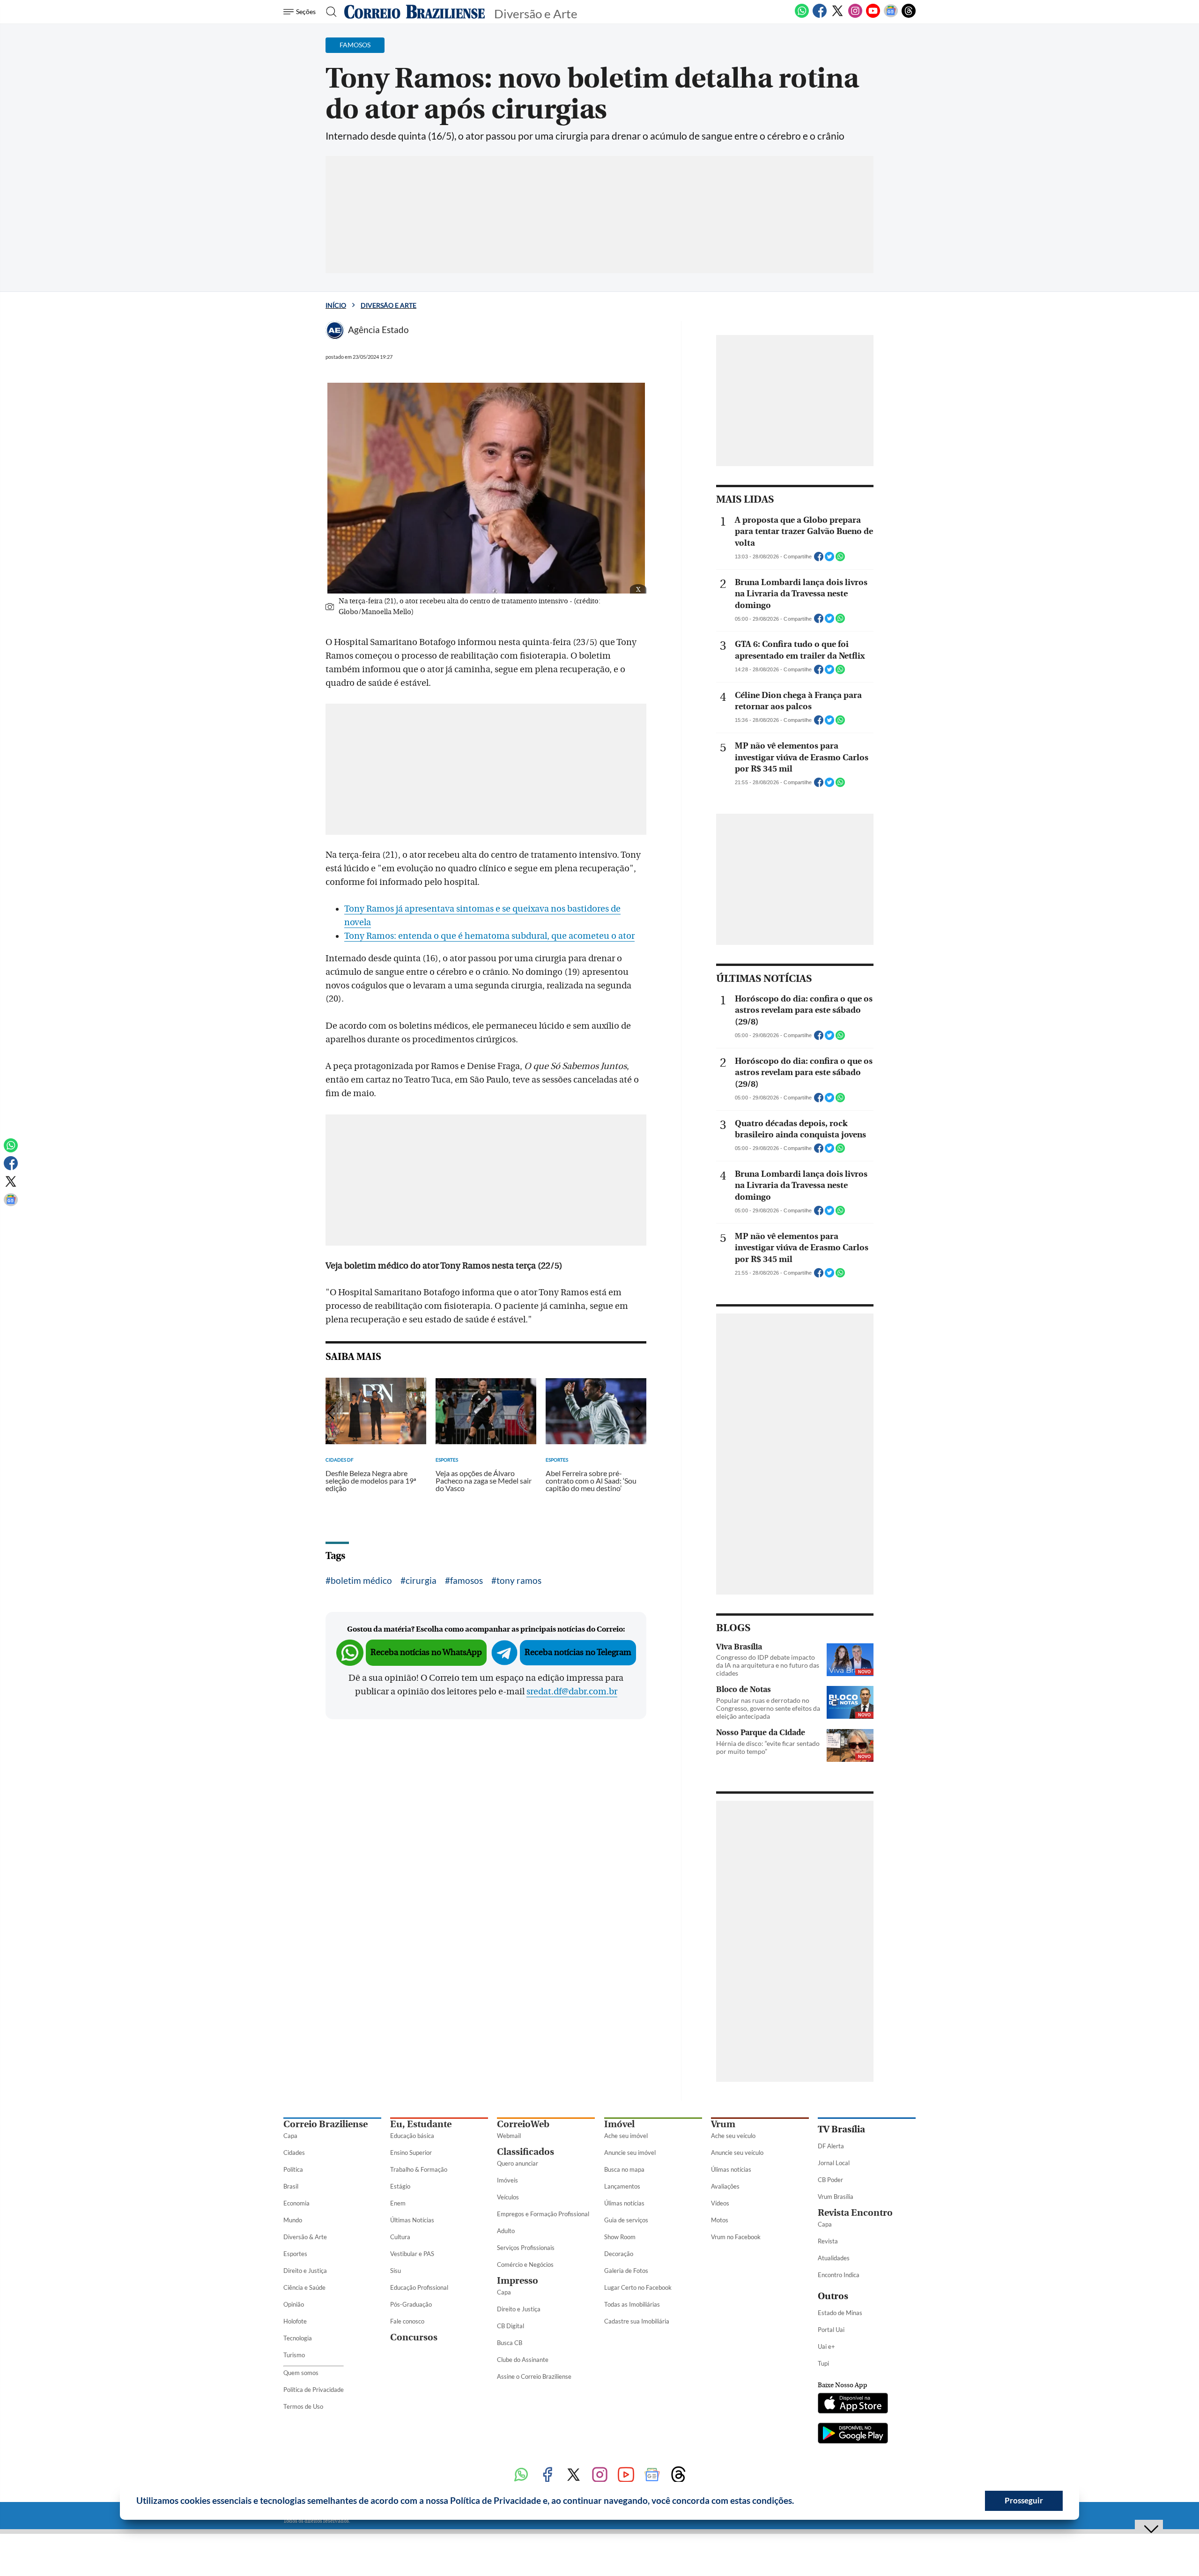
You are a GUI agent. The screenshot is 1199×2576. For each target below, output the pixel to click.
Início (336, 305)
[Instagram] (855, 16)
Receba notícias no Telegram (578, 1652)
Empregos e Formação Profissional (543, 2214)
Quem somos (301, 2373)
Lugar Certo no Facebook (638, 2287)
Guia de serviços (626, 2220)
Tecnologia (298, 2338)
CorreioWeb (523, 2124)
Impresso (518, 2281)
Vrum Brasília (836, 2197)
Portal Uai (831, 2330)
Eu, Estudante (421, 2124)
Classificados (525, 2152)
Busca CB (510, 2343)
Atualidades (834, 2258)
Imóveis (507, 2180)
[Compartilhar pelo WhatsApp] (840, 559)
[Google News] (891, 16)
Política (293, 2169)
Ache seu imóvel (626, 2136)
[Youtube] (873, 16)
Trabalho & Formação (419, 2169)
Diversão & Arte (305, 2237)
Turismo (294, 2355)
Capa (290, 2136)
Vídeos (720, 2203)
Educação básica (412, 2136)
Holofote (295, 2321)
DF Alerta (831, 2146)
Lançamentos (622, 2186)
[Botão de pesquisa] (329, 12)
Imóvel (619, 2124)
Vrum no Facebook (736, 2237)
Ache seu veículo (733, 2136)
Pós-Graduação (411, 2304)
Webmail (509, 2136)
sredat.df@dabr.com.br (572, 1692)
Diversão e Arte (389, 305)
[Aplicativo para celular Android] (853, 2434)
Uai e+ (826, 2346)
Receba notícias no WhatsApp (426, 1652)
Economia (296, 2203)
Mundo (293, 2220)
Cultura (400, 2237)
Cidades (294, 2153)
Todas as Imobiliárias (632, 2304)
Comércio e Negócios (525, 2264)
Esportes (295, 2254)
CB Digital (511, 2326)
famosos (466, 1580)
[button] (798, 2502)
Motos (720, 2220)
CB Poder (830, 2180)
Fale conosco (407, 2321)
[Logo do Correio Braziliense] (414, 12)
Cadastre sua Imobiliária (637, 2321)
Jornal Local (834, 2163)
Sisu (396, 2271)
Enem (398, 2203)
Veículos (508, 2197)
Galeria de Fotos (626, 2271)
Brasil (291, 2186)
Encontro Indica (839, 2275)
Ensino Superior (411, 2153)
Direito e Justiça (305, 2271)
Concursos (414, 2337)
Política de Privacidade (314, 2390)
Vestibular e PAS (412, 2254)
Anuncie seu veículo (737, 2153)
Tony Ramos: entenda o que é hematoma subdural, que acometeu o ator (489, 936)
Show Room (620, 2237)
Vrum (723, 2124)
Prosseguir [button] (1024, 2500)
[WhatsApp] (802, 16)
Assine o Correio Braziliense (534, 2376)
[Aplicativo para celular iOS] (853, 2404)
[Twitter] (837, 16)
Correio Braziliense (326, 2124)
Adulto (506, 2231)
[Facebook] (820, 16)
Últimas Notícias (412, 2220)
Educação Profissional (419, 2287)
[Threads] (909, 16)
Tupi (823, 2363)
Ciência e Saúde (304, 2287)
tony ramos (519, 1580)
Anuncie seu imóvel (630, 2153)
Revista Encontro (855, 2213)
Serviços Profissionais (526, 2248)
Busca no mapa (624, 2169)
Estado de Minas (840, 2313)
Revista (828, 2241)
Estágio (400, 2186)
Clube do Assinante (523, 2360)
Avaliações (725, 2186)
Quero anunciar (518, 2163)
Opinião (294, 2304)
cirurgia (421, 1580)
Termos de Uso (303, 2406)
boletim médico (361, 1580)
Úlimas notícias (624, 2203)
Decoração (619, 2254)
